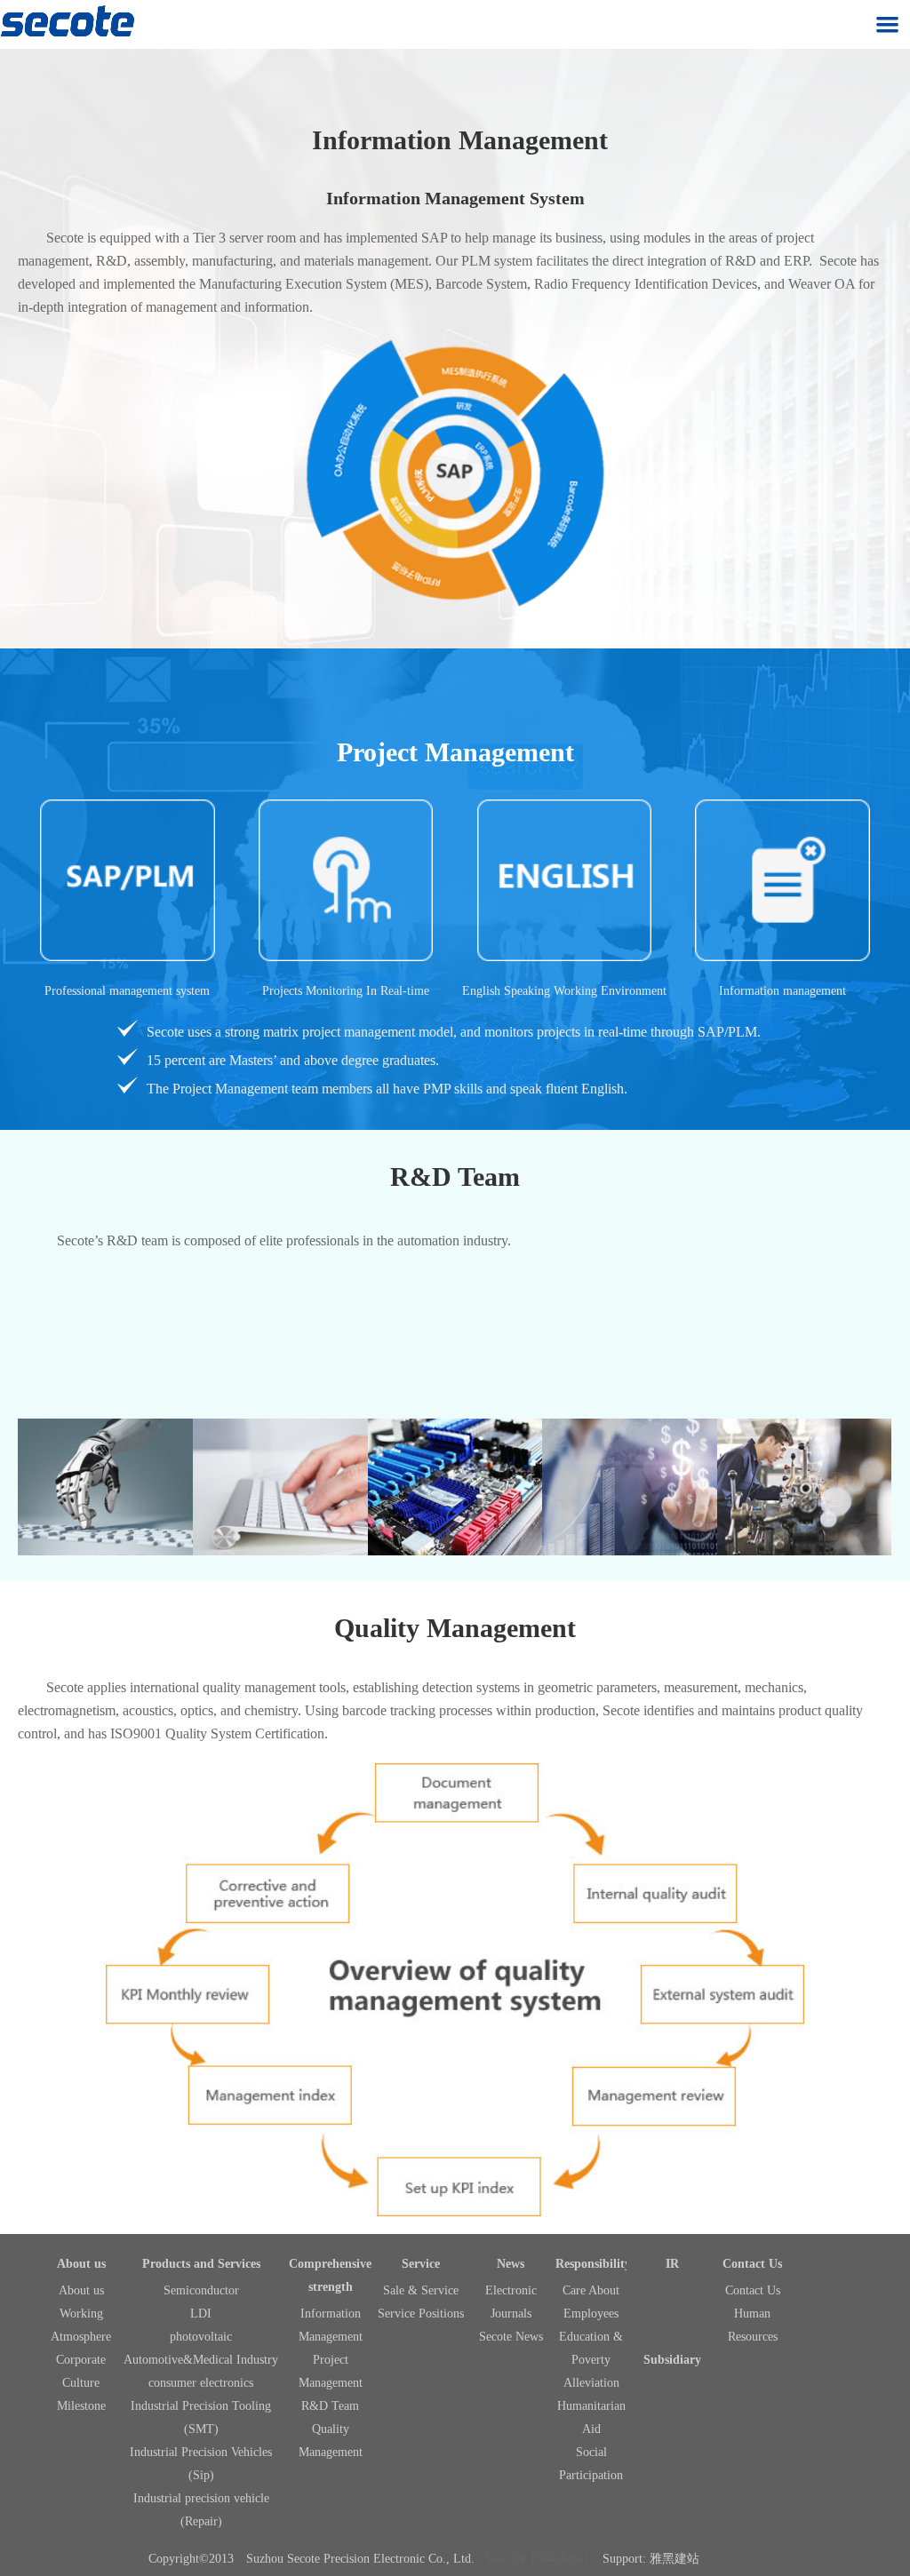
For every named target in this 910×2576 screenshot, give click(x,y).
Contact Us (752, 2264)
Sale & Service (421, 2290)
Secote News (511, 2337)
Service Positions (421, 2314)
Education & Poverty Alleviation (591, 2360)
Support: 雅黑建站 (651, 2559)
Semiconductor (201, 2290)
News (511, 2264)
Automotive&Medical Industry (201, 2360)
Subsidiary (672, 2360)
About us (81, 2264)
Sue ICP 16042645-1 (538, 2559)
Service (421, 2264)
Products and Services (201, 2264)
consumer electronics (201, 2383)
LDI (201, 2314)
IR (672, 2264)
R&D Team (330, 2406)
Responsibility (593, 2264)
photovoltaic (201, 2337)
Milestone (81, 2406)
